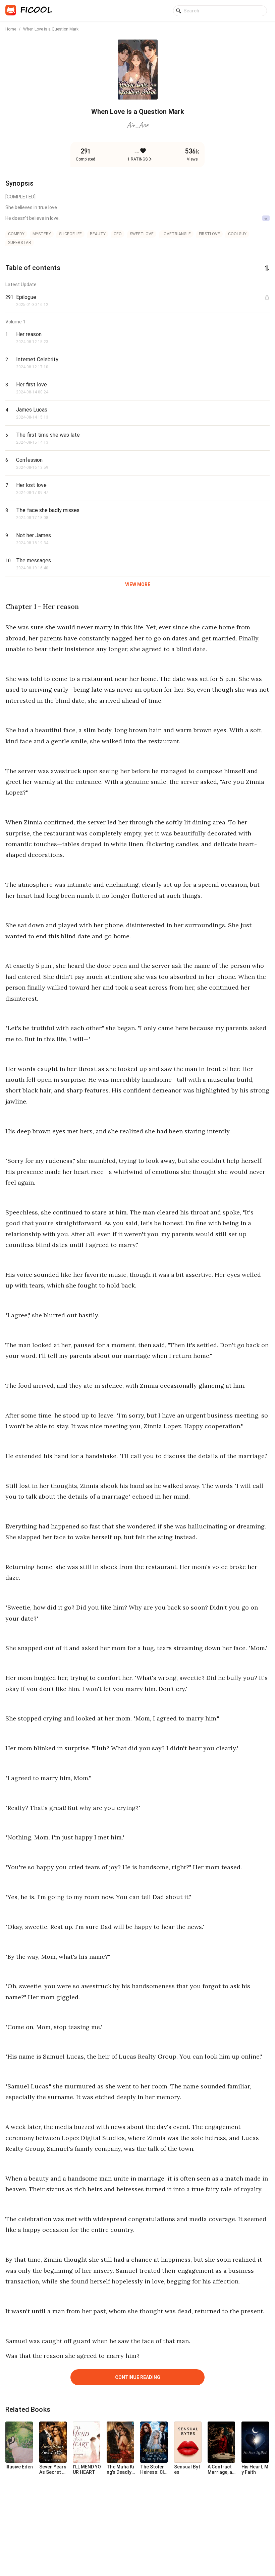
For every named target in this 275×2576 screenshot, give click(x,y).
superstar (20, 243)
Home (11, 29)
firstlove (209, 234)
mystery (42, 234)
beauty (98, 234)
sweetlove (142, 234)
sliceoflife (70, 234)
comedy (16, 234)
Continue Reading (138, 2377)
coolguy (237, 234)
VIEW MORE (138, 584)
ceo (118, 234)
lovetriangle (176, 234)
